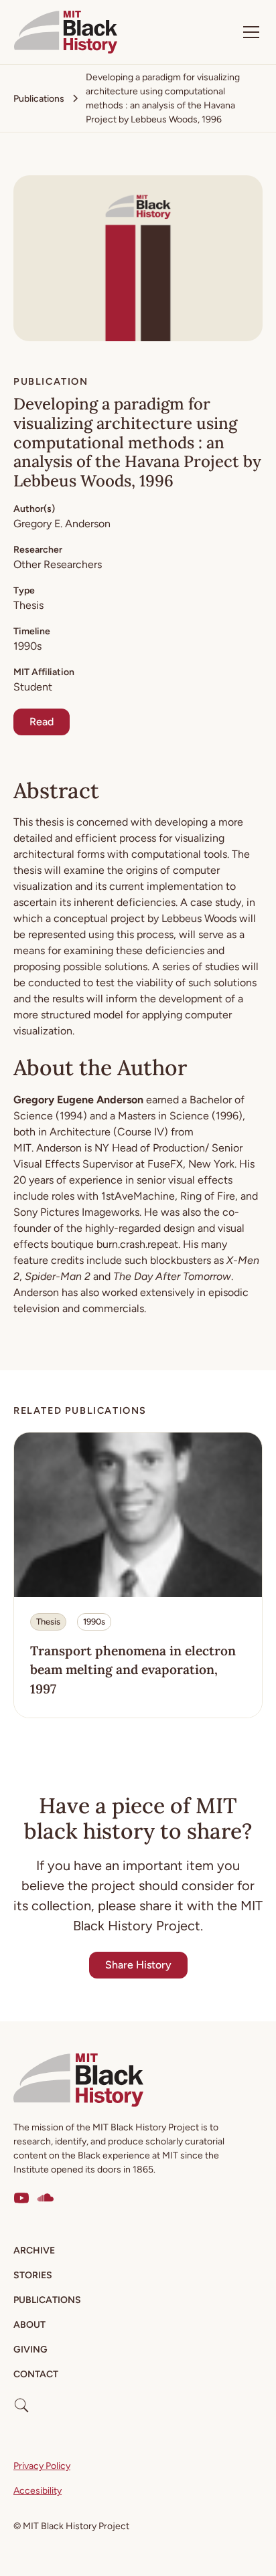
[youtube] (21, 2198)
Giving (30, 2350)
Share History (138, 1965)
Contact (36, 2374)
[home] (66, 32)
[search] (21, 2400)
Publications (47, 2300)
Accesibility (38, 2491)
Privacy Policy (42, 2466)
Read (42, 722)
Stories (33, 2275)
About (29, 2325)
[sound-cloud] (46, 2198)
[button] (249, 32)
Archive (34, 2250)
